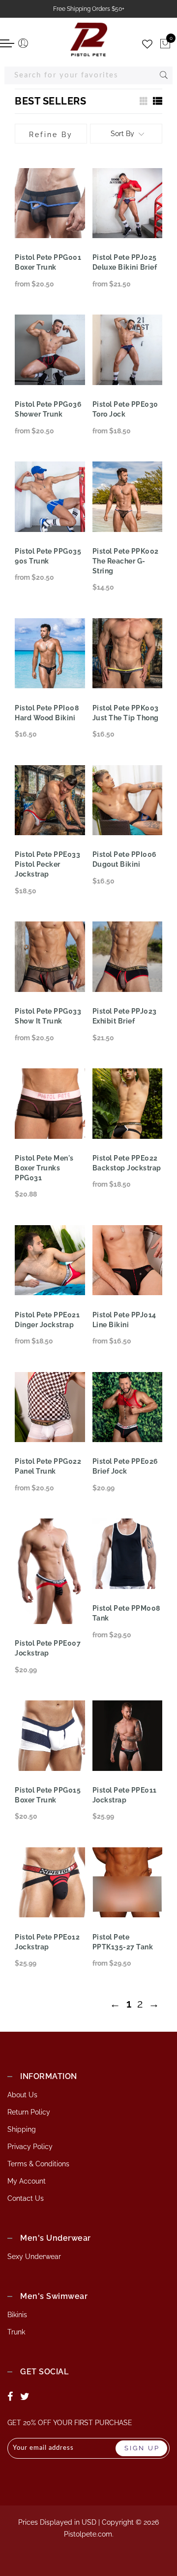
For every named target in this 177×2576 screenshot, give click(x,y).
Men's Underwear (56, 2238)
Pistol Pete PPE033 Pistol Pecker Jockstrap (47, 864)
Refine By (51, 135)
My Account (27, 2181)
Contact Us (26, 2198)
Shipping (22, 2129)
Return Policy (29, 2112)
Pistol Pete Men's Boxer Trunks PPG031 (44, 1168)
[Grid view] (143, 101)
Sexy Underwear (34, 2257)
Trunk (16, 2332)
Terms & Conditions (38, 2164)
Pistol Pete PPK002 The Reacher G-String (126, 561)
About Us (22, 2095)
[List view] (157, 101)
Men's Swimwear (54, 2296)
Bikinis (17, 2315)
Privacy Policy (30, 2147)
